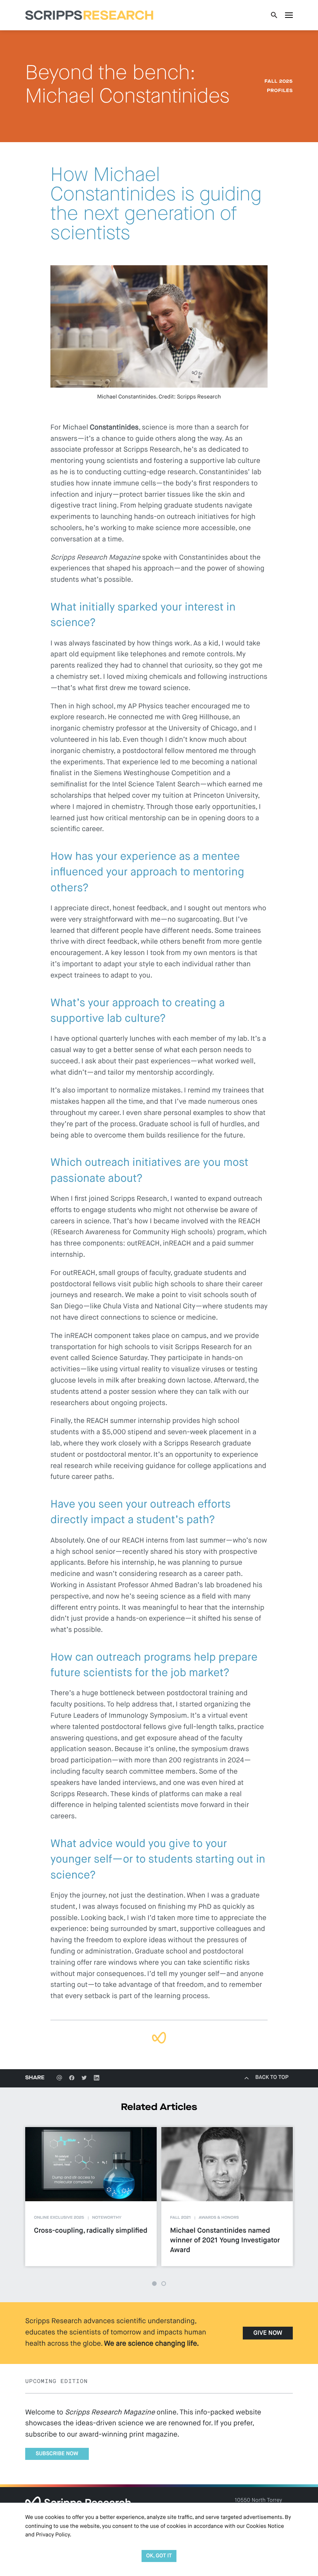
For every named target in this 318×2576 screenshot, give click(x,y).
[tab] (154, 2284)
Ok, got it (159, 2556)
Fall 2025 (279, 82)
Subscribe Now (57, 2454)
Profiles (280, 91)
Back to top (272, 2078)
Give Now (268, 2333)
